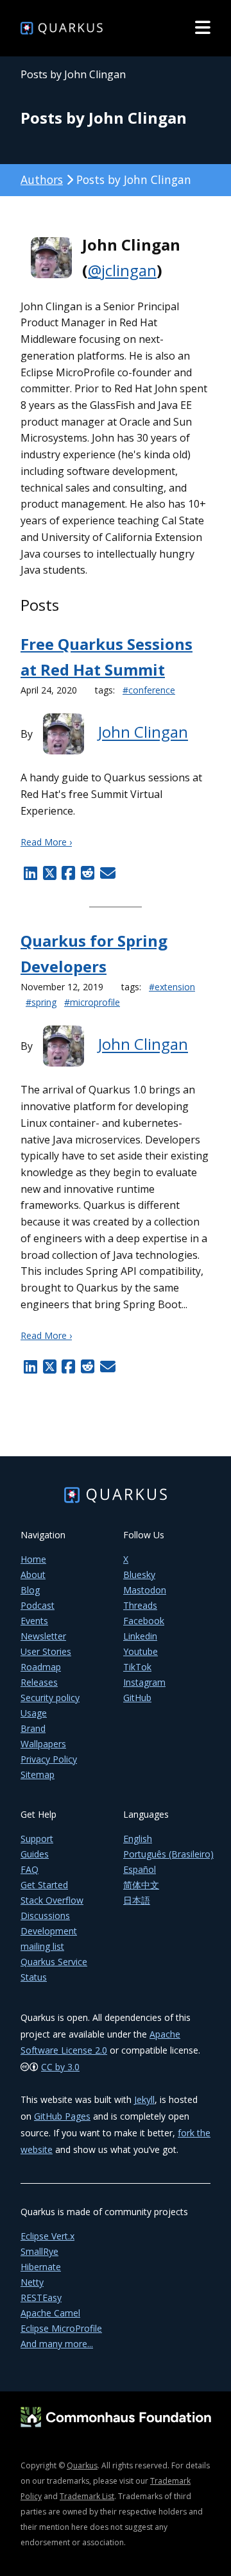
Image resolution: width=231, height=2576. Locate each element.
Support (37, 1839)
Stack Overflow (52, 1900)
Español (140, 1869)
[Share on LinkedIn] (30, 873)
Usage (34, 1713)
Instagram (144, 1682)
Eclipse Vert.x (47, 2236)
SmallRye (39, 2251)
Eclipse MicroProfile (61, 2328)
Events (34, 1621)
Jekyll (144, 2099)
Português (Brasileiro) (168, 1854)
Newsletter (43, 1636)
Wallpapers (43, 1744)
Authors (42, 179)
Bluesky (139, 1575)
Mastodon (145, 1590)
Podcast (38, 1605)
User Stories (46, 1651)
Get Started (44, 1885)
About (33, 1575)
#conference (149, 690)
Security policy (50, 1698)
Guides (35, 1854)
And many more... (57, 2344)
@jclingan (122, 270)
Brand (33, 1728)
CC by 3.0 (60, 2067)
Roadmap (41, 1667)
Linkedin (140, 1636)
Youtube (141, 1651)
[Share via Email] (106, 873)
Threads (140, 1605)
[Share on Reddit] (87, 873)
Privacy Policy (49, 1759)
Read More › (46, 842)
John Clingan (143, 732)
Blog (30, 1590)
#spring (41, 1002)
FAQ (30, 1869)
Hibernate (41, 2267)
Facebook (144, 1621)
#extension (172, 987)
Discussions (45, 1915)
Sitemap (38, 1774)
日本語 (137, 1900)
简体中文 (141, 1885)
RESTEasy (41, 2298)
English (138, 1839)
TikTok (137, 1667)
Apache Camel (50, 2313)
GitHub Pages (62, 2116)
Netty (32, 2282)
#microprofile (92, 1002)
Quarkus (82, 2465)
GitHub (137, 1698)
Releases (39, 1682)
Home (33, 1559)
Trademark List (87, 2496)
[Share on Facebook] (69, 873)
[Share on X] (49, 873)
